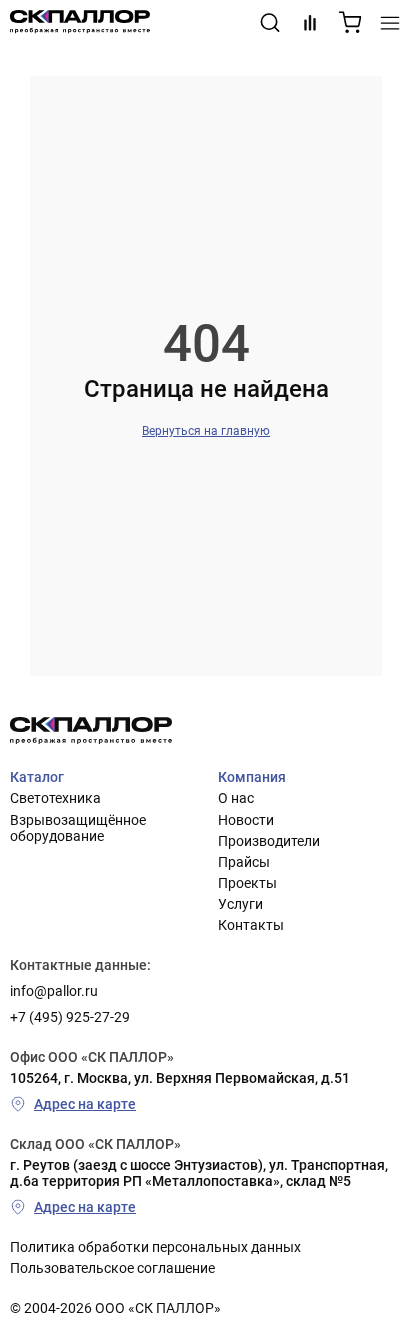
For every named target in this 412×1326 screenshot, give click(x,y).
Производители (269, 841)
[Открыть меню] (390, 23)
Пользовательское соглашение (112, 1268)
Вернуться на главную (206, 431)
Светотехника (55, 798)
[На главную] (80, 23)
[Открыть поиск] (270, 23)
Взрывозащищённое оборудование (78, 828)
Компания (252, 777)
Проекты (247, 883)
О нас (236, 798)
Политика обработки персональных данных (155, 1247)
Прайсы (244, 862)
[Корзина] (350, 23)
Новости (246, 820)
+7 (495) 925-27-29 (70, 1017)
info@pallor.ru (54, 991)
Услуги (240, 904)
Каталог (37, 777)
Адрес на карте (85, 1104)
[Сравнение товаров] (310, 23)
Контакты (251, 925)
